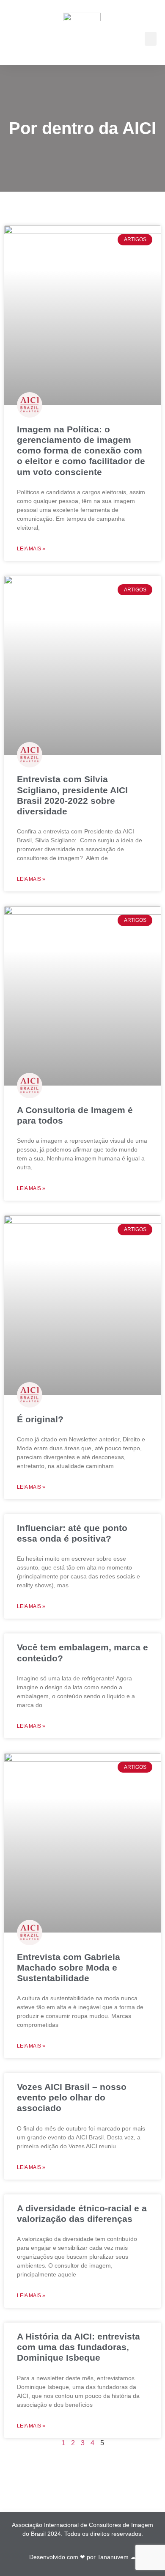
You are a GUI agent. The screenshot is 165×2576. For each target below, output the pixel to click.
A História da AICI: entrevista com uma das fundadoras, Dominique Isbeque (78, 2347)
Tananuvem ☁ (117, 2557)
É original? (40, 1419)
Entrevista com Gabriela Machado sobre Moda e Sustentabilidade (69, 1967)
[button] (151, 39)
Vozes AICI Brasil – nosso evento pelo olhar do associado (72, 2097)
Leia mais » (31, 549)
